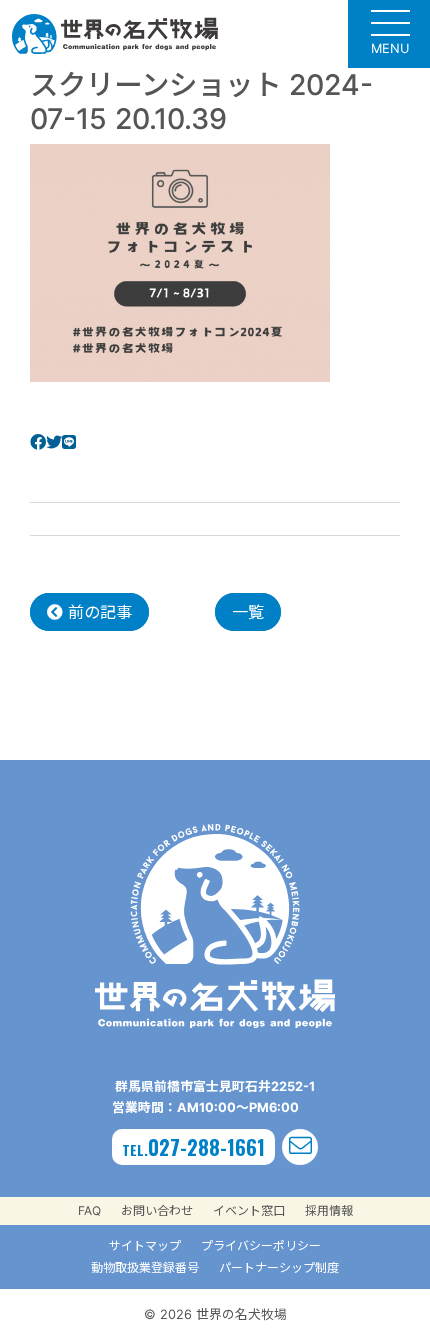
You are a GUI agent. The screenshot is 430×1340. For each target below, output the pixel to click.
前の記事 (97, 612)
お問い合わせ (157, 1210)
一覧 (248, 612)
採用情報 (329, 1210)
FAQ (89, 1210)
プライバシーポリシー (261, 1245)
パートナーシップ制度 (279, 1267)
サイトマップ (145, 1245)
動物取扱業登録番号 (145, 1267)
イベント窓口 (249, 1210)
